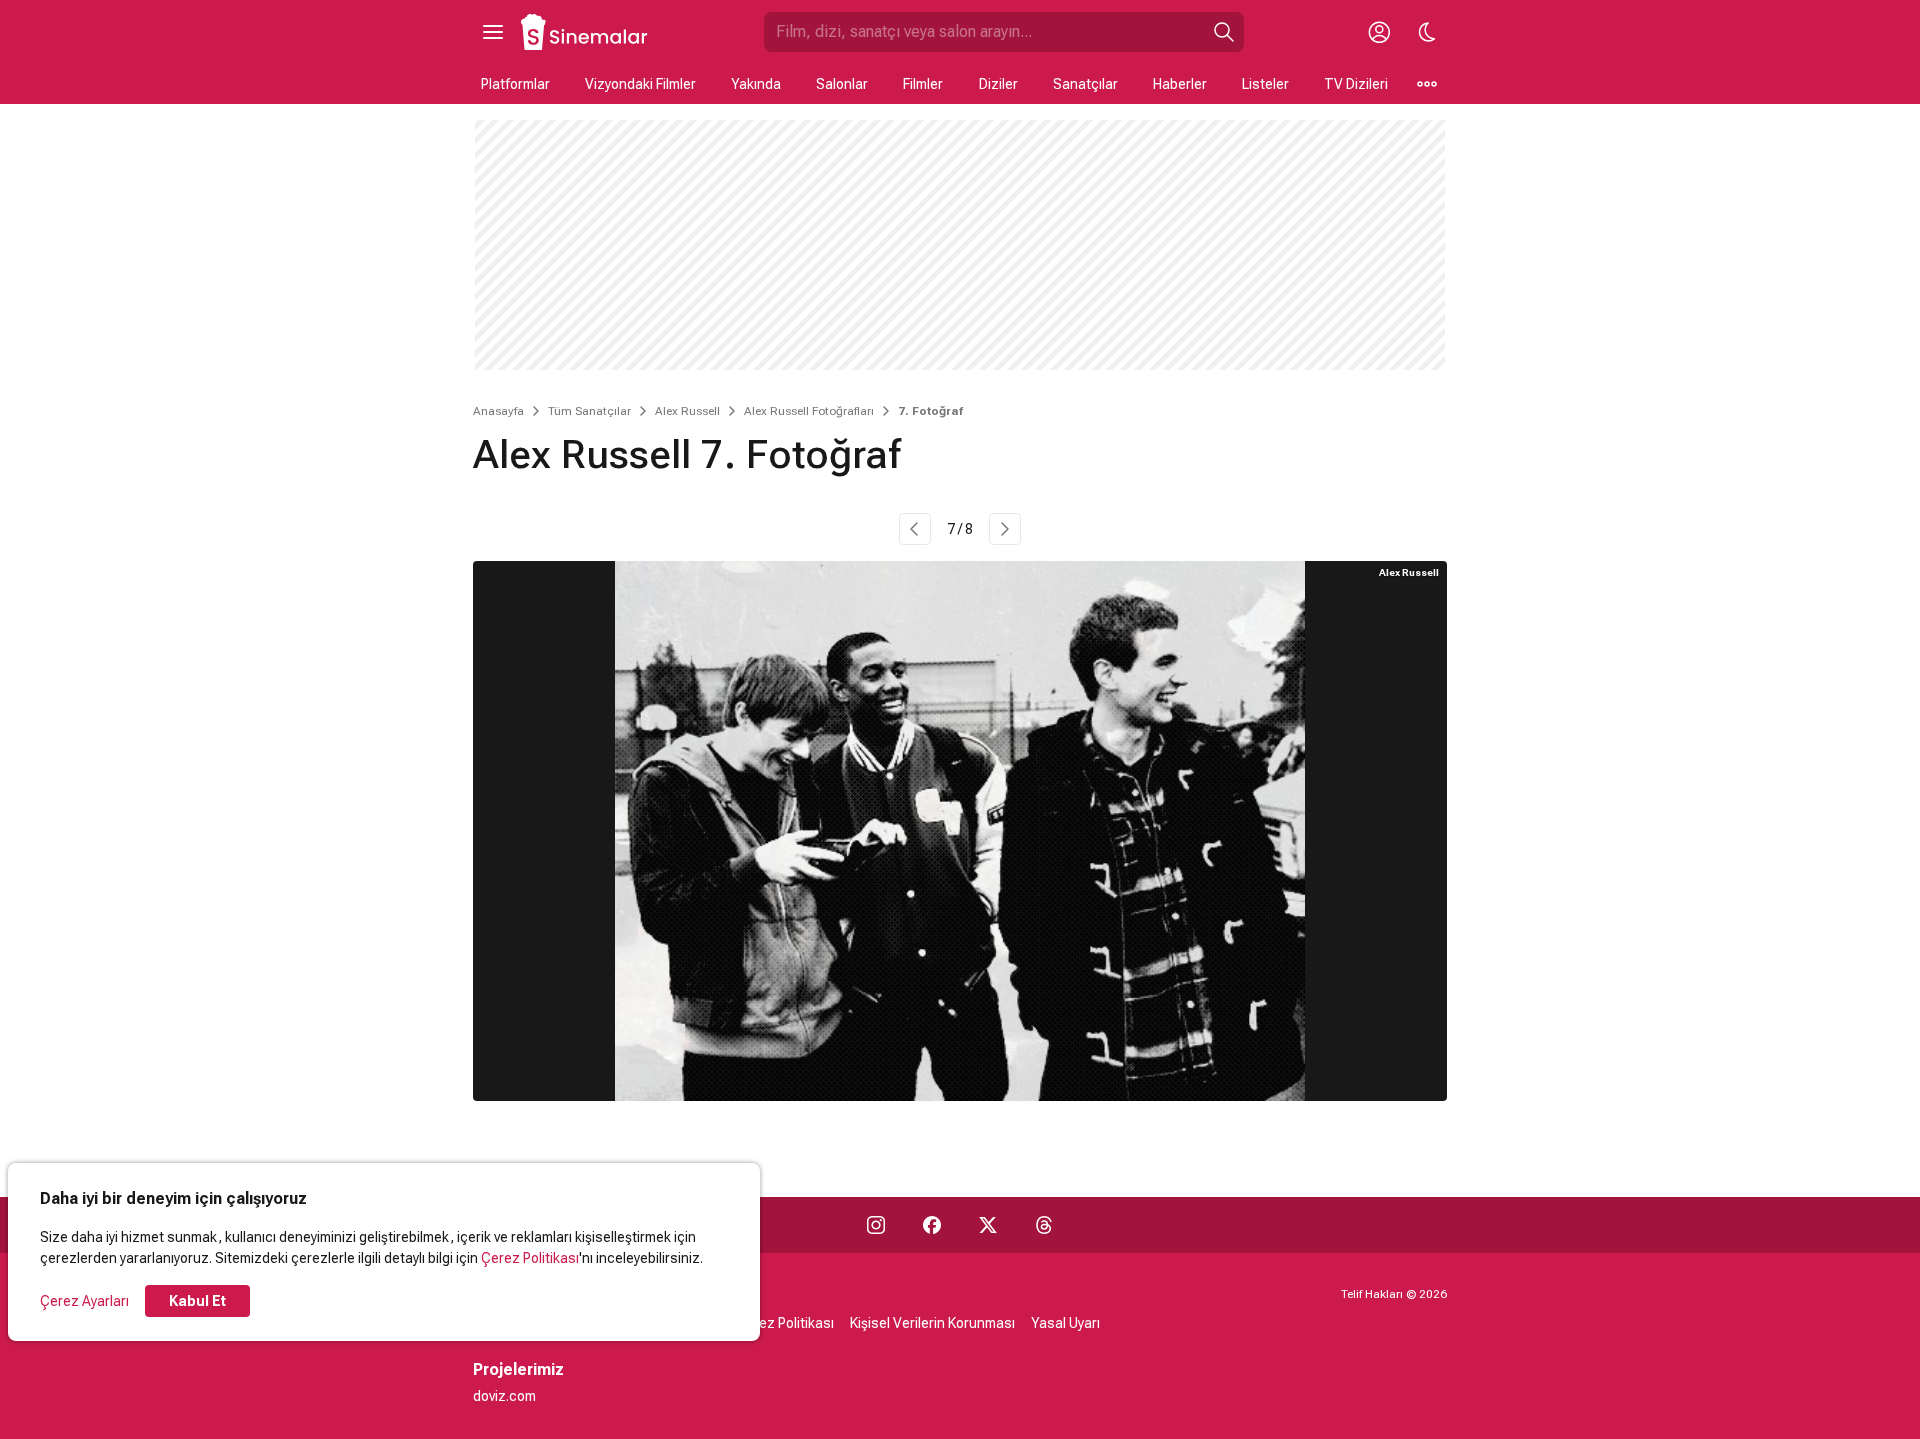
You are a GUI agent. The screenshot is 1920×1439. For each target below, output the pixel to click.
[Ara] (1224, 32)
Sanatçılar (1085, 84)
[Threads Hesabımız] (1044, 1225)
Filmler (923, 84)
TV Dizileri (1356, 84)
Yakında (756, 84)
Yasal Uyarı (1065, 1323)
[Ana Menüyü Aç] (493, 32)
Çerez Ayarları (84, 1301)
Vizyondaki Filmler (640, 84)
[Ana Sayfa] (585, 32)
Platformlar (515, 84)
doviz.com (504, 1396)
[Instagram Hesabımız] (876, 1225)
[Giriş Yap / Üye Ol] (1379, 32)
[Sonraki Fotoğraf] (1005, 529)
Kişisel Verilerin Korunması (932, 1323)
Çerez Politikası (530, 1258)
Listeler (1265, 84)
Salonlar (842, 84)
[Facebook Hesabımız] (932, 1225)
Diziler (998, 84)
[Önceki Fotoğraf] (915, 529)
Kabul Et (197, 1301)
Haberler (1180, 84)
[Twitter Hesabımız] (988, 1225)
